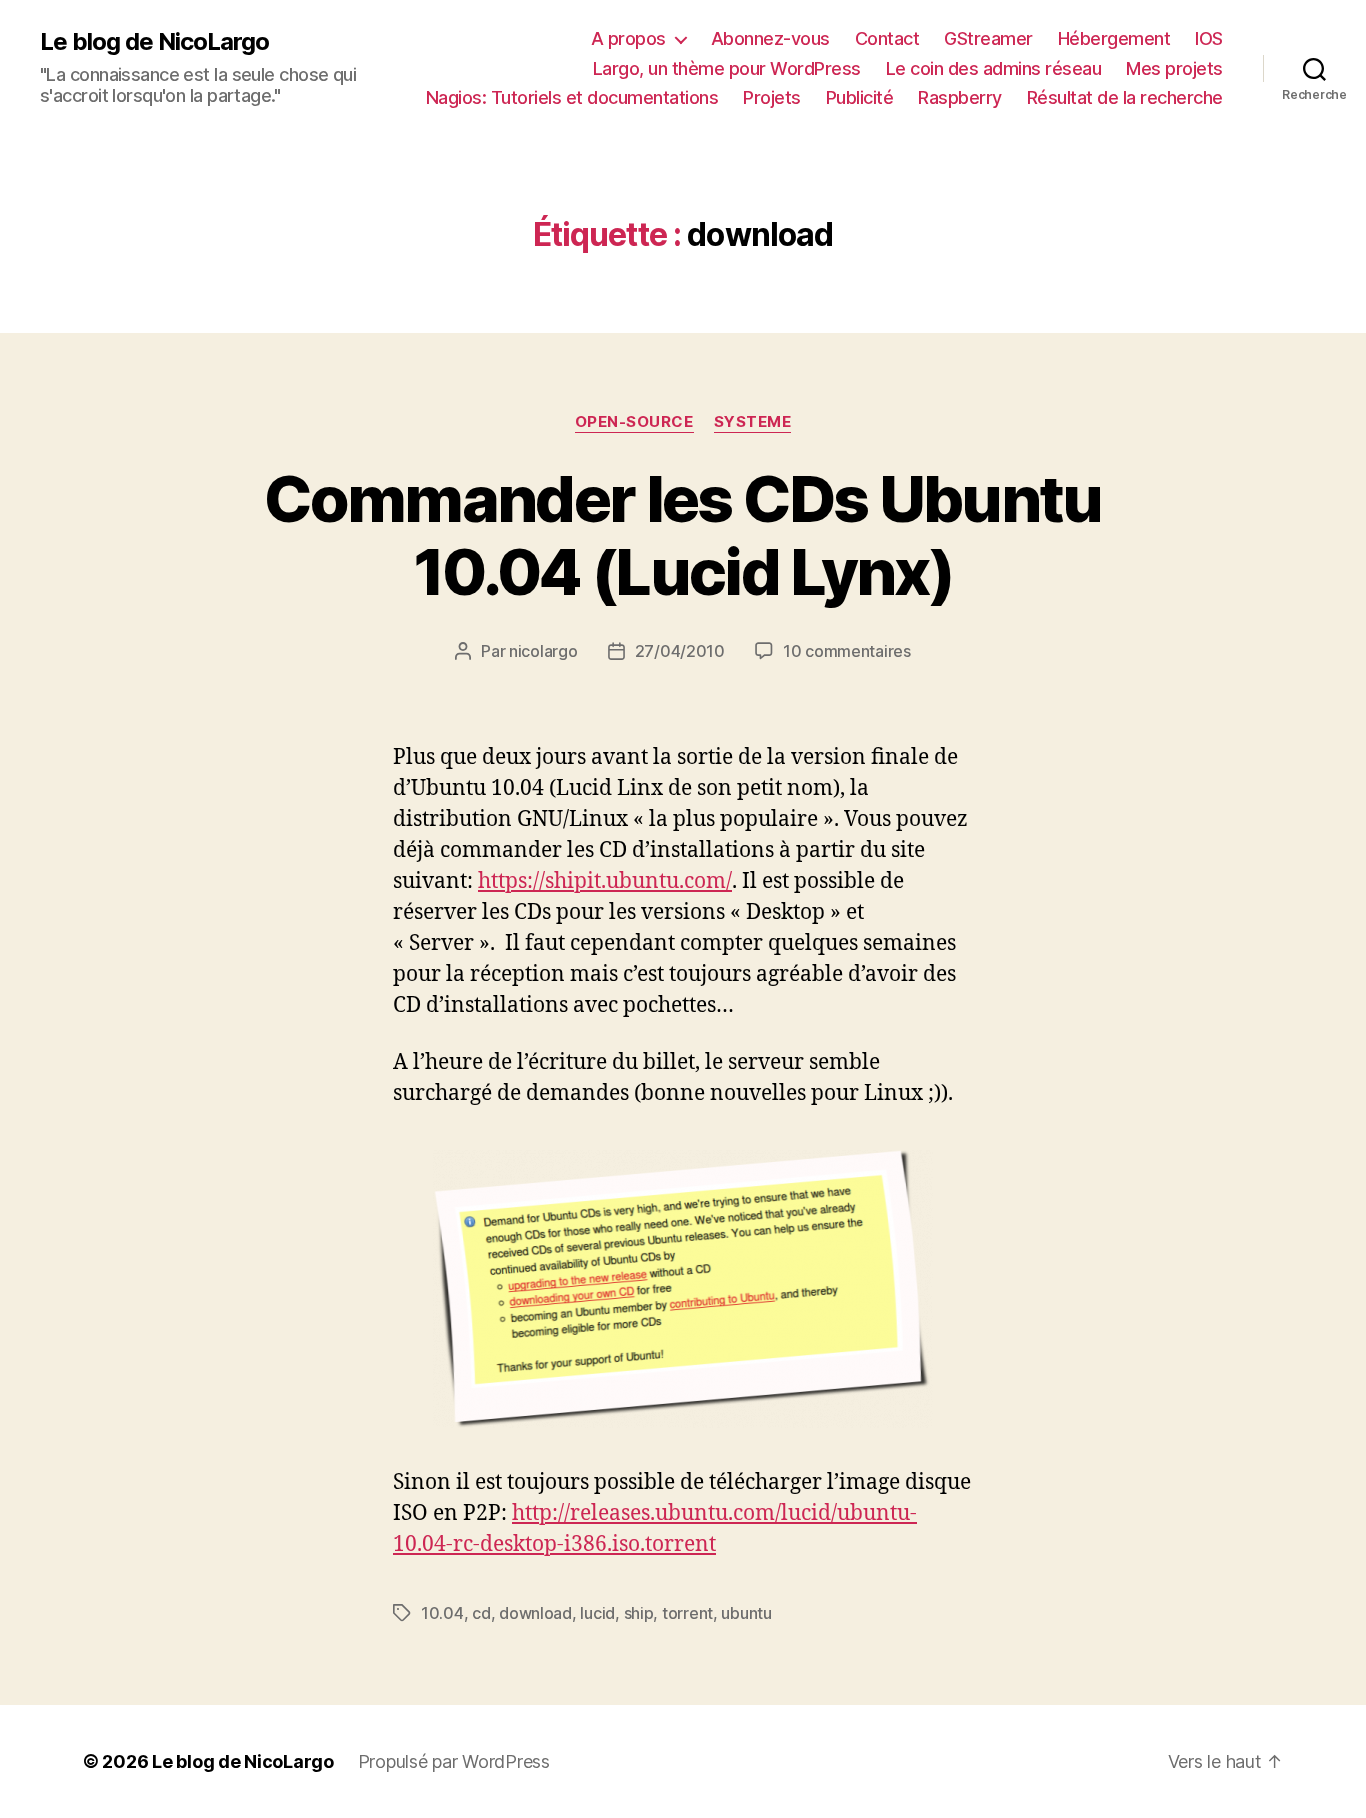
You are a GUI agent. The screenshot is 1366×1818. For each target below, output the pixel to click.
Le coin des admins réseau (994, 68)
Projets (772, 97)
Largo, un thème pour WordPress (727, 68)
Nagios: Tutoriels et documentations (572, 97)
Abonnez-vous (770, 38)
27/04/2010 (680, 651)
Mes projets (1174, 68)
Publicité (860, 97)
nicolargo (543, 651)
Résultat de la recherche (1125, 97)
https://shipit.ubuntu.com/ (605, 881)
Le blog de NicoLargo (154, 42)
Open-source (634, 422)
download (535, 1613)
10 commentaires (847, 651)
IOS (1209, 38)
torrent (687, 1613)
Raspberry (960, 97)
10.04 (442, 1613)
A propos (628, 38)
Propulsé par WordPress (454, 1761)
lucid (597, 1613)
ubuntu (746, 1613)
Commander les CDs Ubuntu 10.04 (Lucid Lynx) (682, 535)
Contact (887, 38)
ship (639, 1613)
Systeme (753, 422)
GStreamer (988, 38)
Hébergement (1114, 38)
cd (481, 1613)
